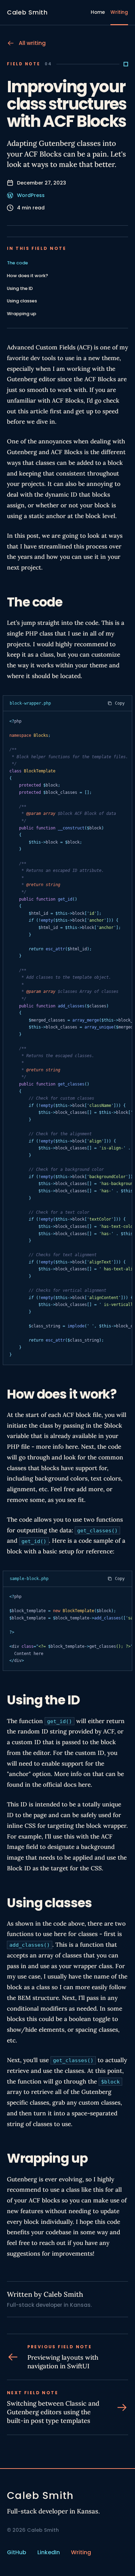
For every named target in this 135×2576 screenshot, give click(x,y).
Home (98, 12)
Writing (119, 12)
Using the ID (20, 288)
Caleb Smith (27, 12)
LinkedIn (49, 2552)
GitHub (17, 2552)
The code (17, 263)
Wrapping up (22, 314)
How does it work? (28, 276)
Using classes (22, 301)
